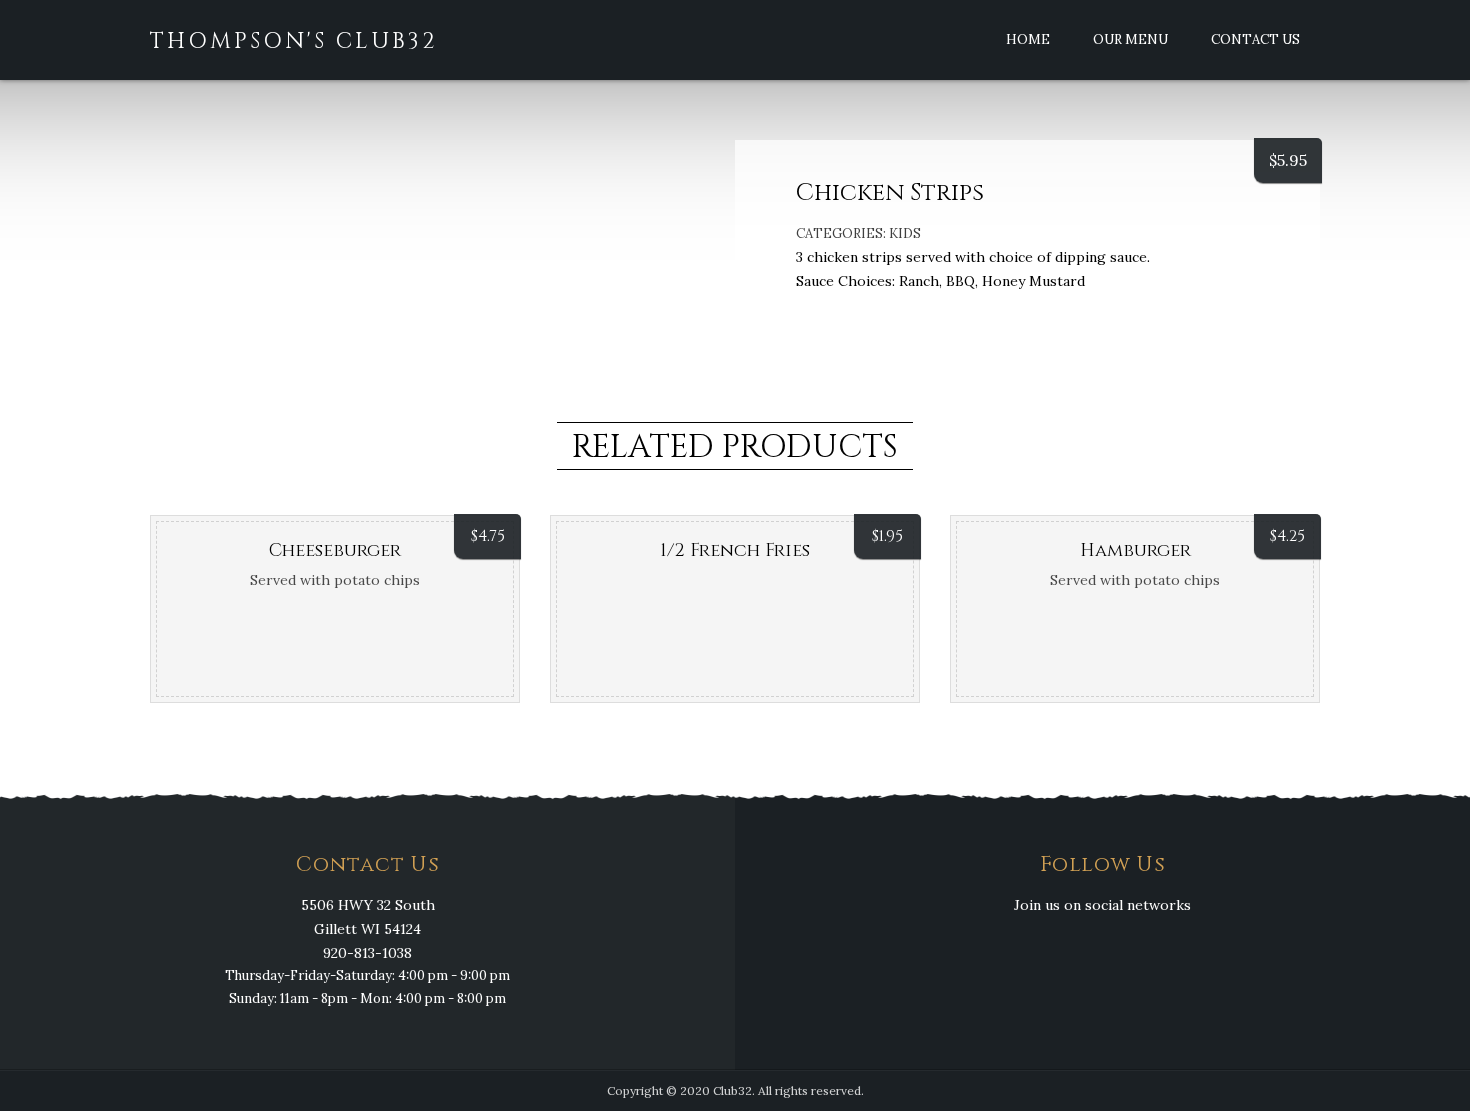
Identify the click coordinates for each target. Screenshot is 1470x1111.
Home (1028, 39)
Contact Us (1255, 39)
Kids (905, 233)
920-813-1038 (367, 953)
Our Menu (1130, 39)
